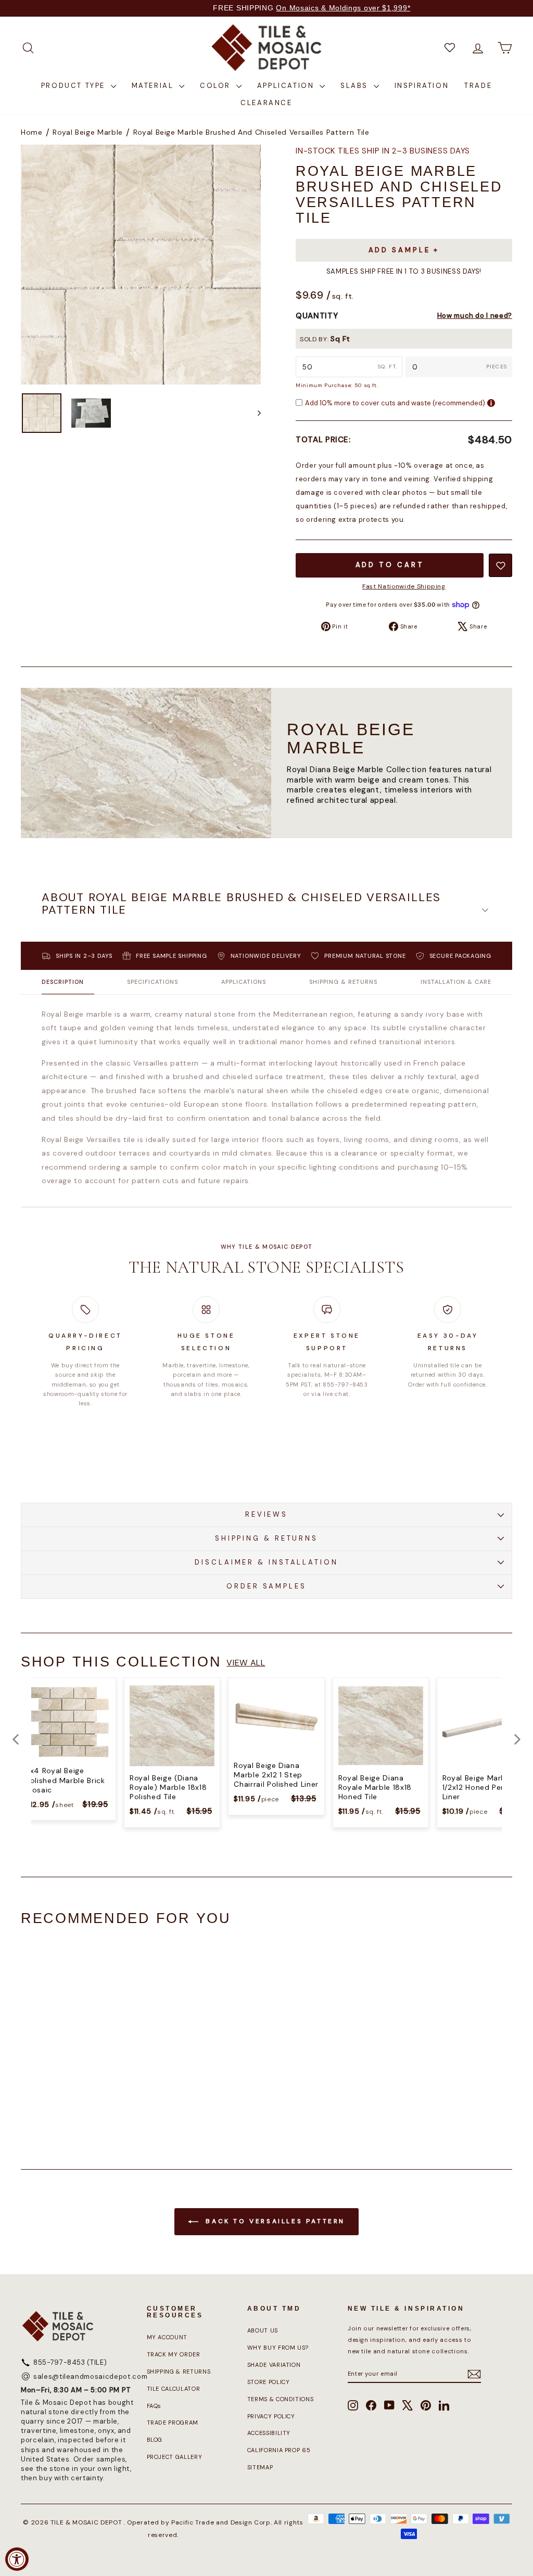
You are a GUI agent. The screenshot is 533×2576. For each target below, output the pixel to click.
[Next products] (517, 1739)
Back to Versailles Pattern (274, 2221)
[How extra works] (491, 403)
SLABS (356, 86)
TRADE (478, 86)
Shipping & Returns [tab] (343, 982)
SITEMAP (260, 2467)
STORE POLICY (269, 2382)
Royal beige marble (88, 132)
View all (246, 1663)
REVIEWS (266, 1514)
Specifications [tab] (153, 982)
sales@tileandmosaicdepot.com (90, 2376)
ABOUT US (263, 2330)
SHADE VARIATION (274, 2365)
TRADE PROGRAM (173, 2423)
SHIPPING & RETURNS (266, 1538)
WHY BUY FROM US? (278, 2348)
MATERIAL (154, 86)
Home (32, 132)
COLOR (217, 86)
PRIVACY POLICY (271, 2416)
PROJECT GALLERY (175, 2457)
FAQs (154, 2406)
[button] (266, 911)
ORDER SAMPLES (266, 1586)
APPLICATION (287, 86)
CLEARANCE (266, 103)
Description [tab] (63, 982)
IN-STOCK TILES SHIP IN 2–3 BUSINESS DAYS (383, 151)
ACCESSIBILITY (269, 2433)
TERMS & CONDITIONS (281, 2399)
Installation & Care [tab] (456, 982)
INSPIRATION (422, 86)
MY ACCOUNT (167, 2337)
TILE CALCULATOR (174, 2389)
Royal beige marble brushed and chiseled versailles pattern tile (251, 132)
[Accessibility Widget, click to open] (17, 2559)
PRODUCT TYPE (75, 86)
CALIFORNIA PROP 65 (279, 2450)
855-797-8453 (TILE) (70, 2362)
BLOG (155, 2440)
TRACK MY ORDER (174, 2354)
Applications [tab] (244, 982)
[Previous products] (16, 1739)
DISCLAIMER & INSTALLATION (266, 1562)
